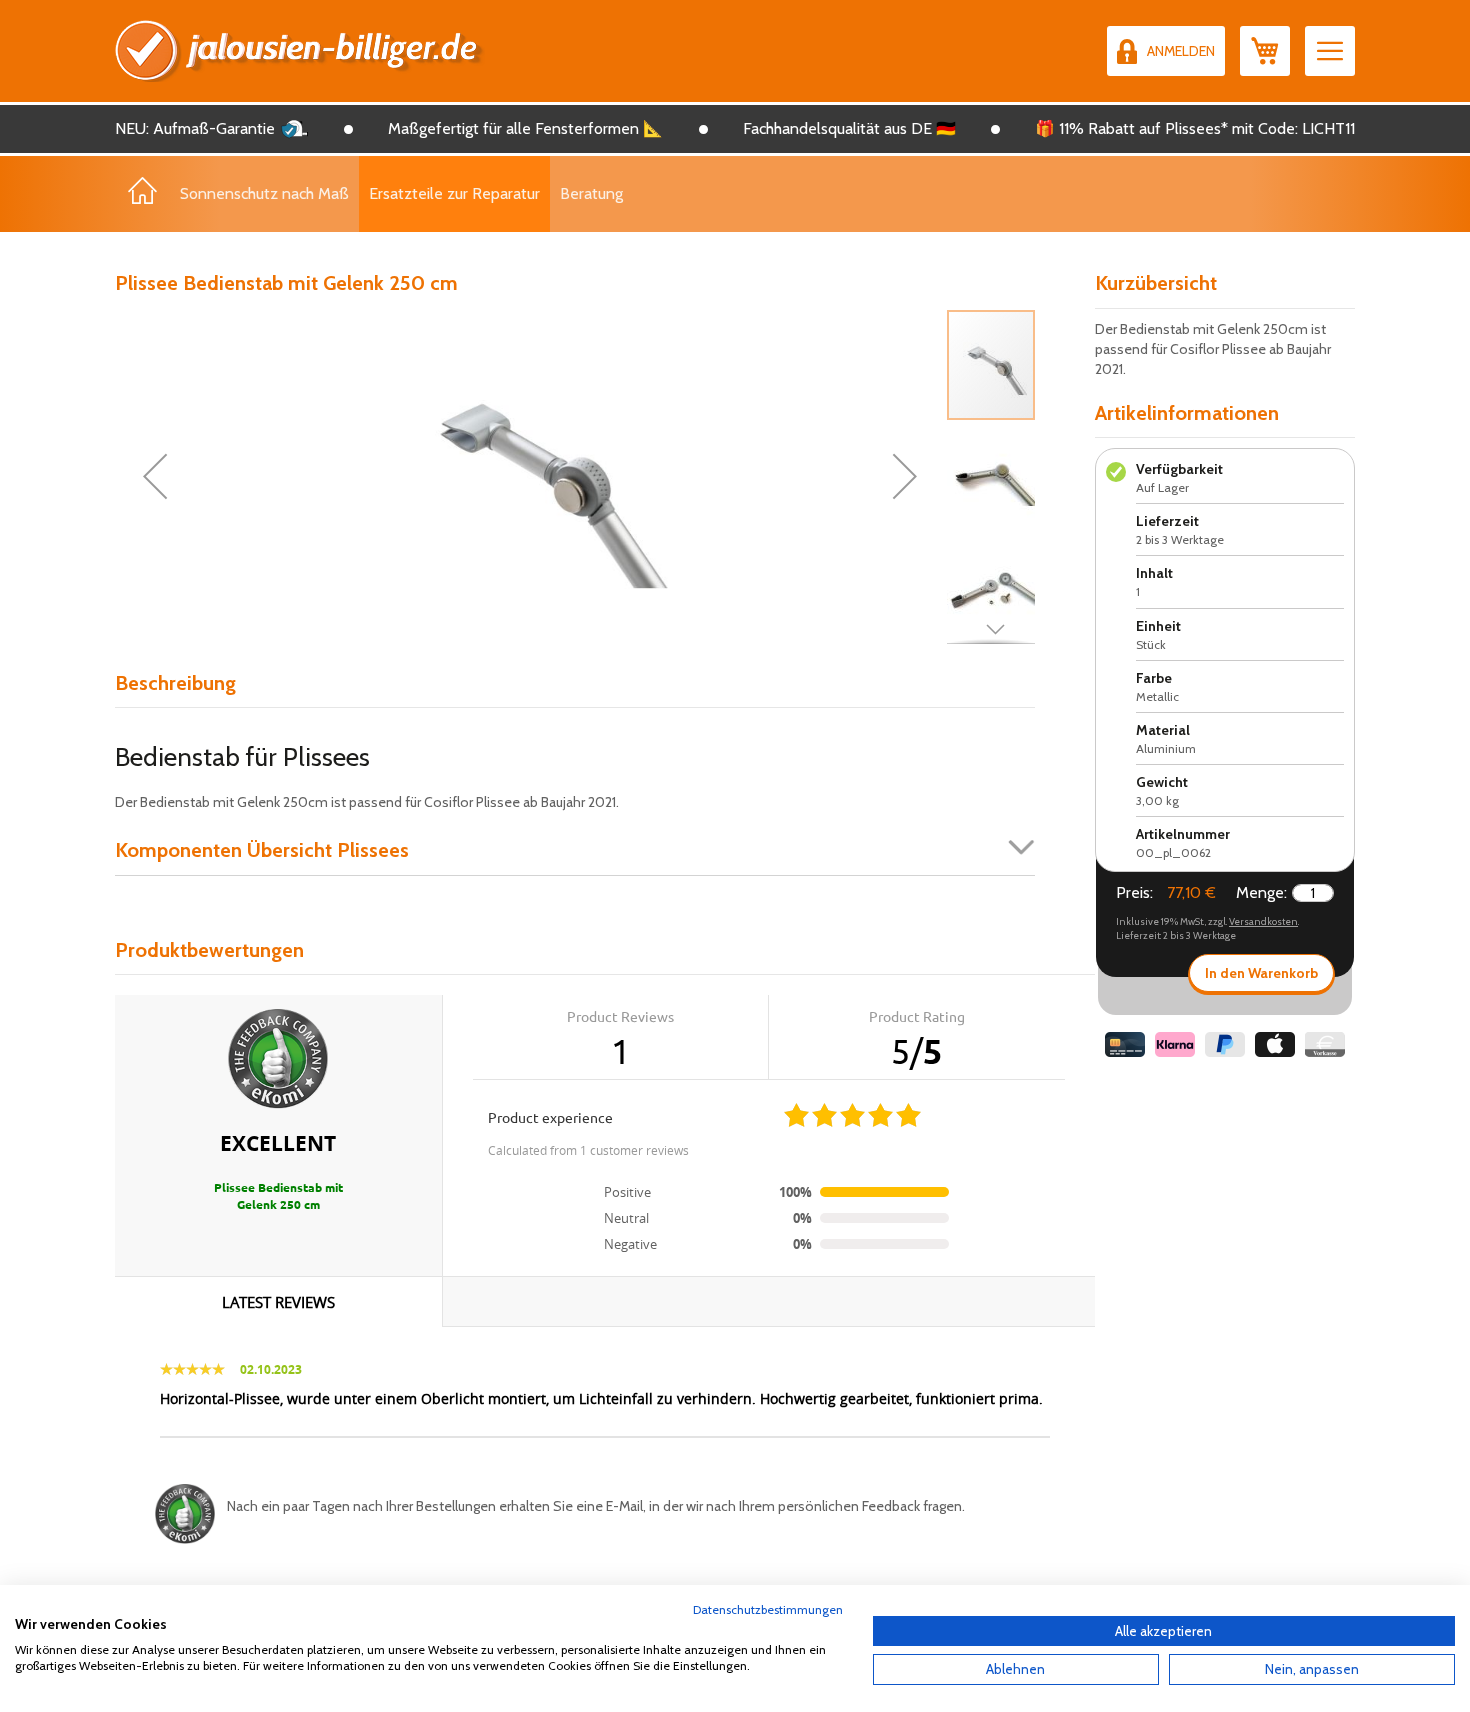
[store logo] (300, 51)
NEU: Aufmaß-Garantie (195, 128)
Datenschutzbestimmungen (768, 1609)
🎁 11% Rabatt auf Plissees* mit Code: (1166, 128)
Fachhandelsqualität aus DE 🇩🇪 (849, 128)
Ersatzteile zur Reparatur (454, 193)
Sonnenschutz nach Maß (264, 193)
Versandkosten (1263, 921)
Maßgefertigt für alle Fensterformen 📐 (525, 128)
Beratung (591, 193)
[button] (155, 476)
